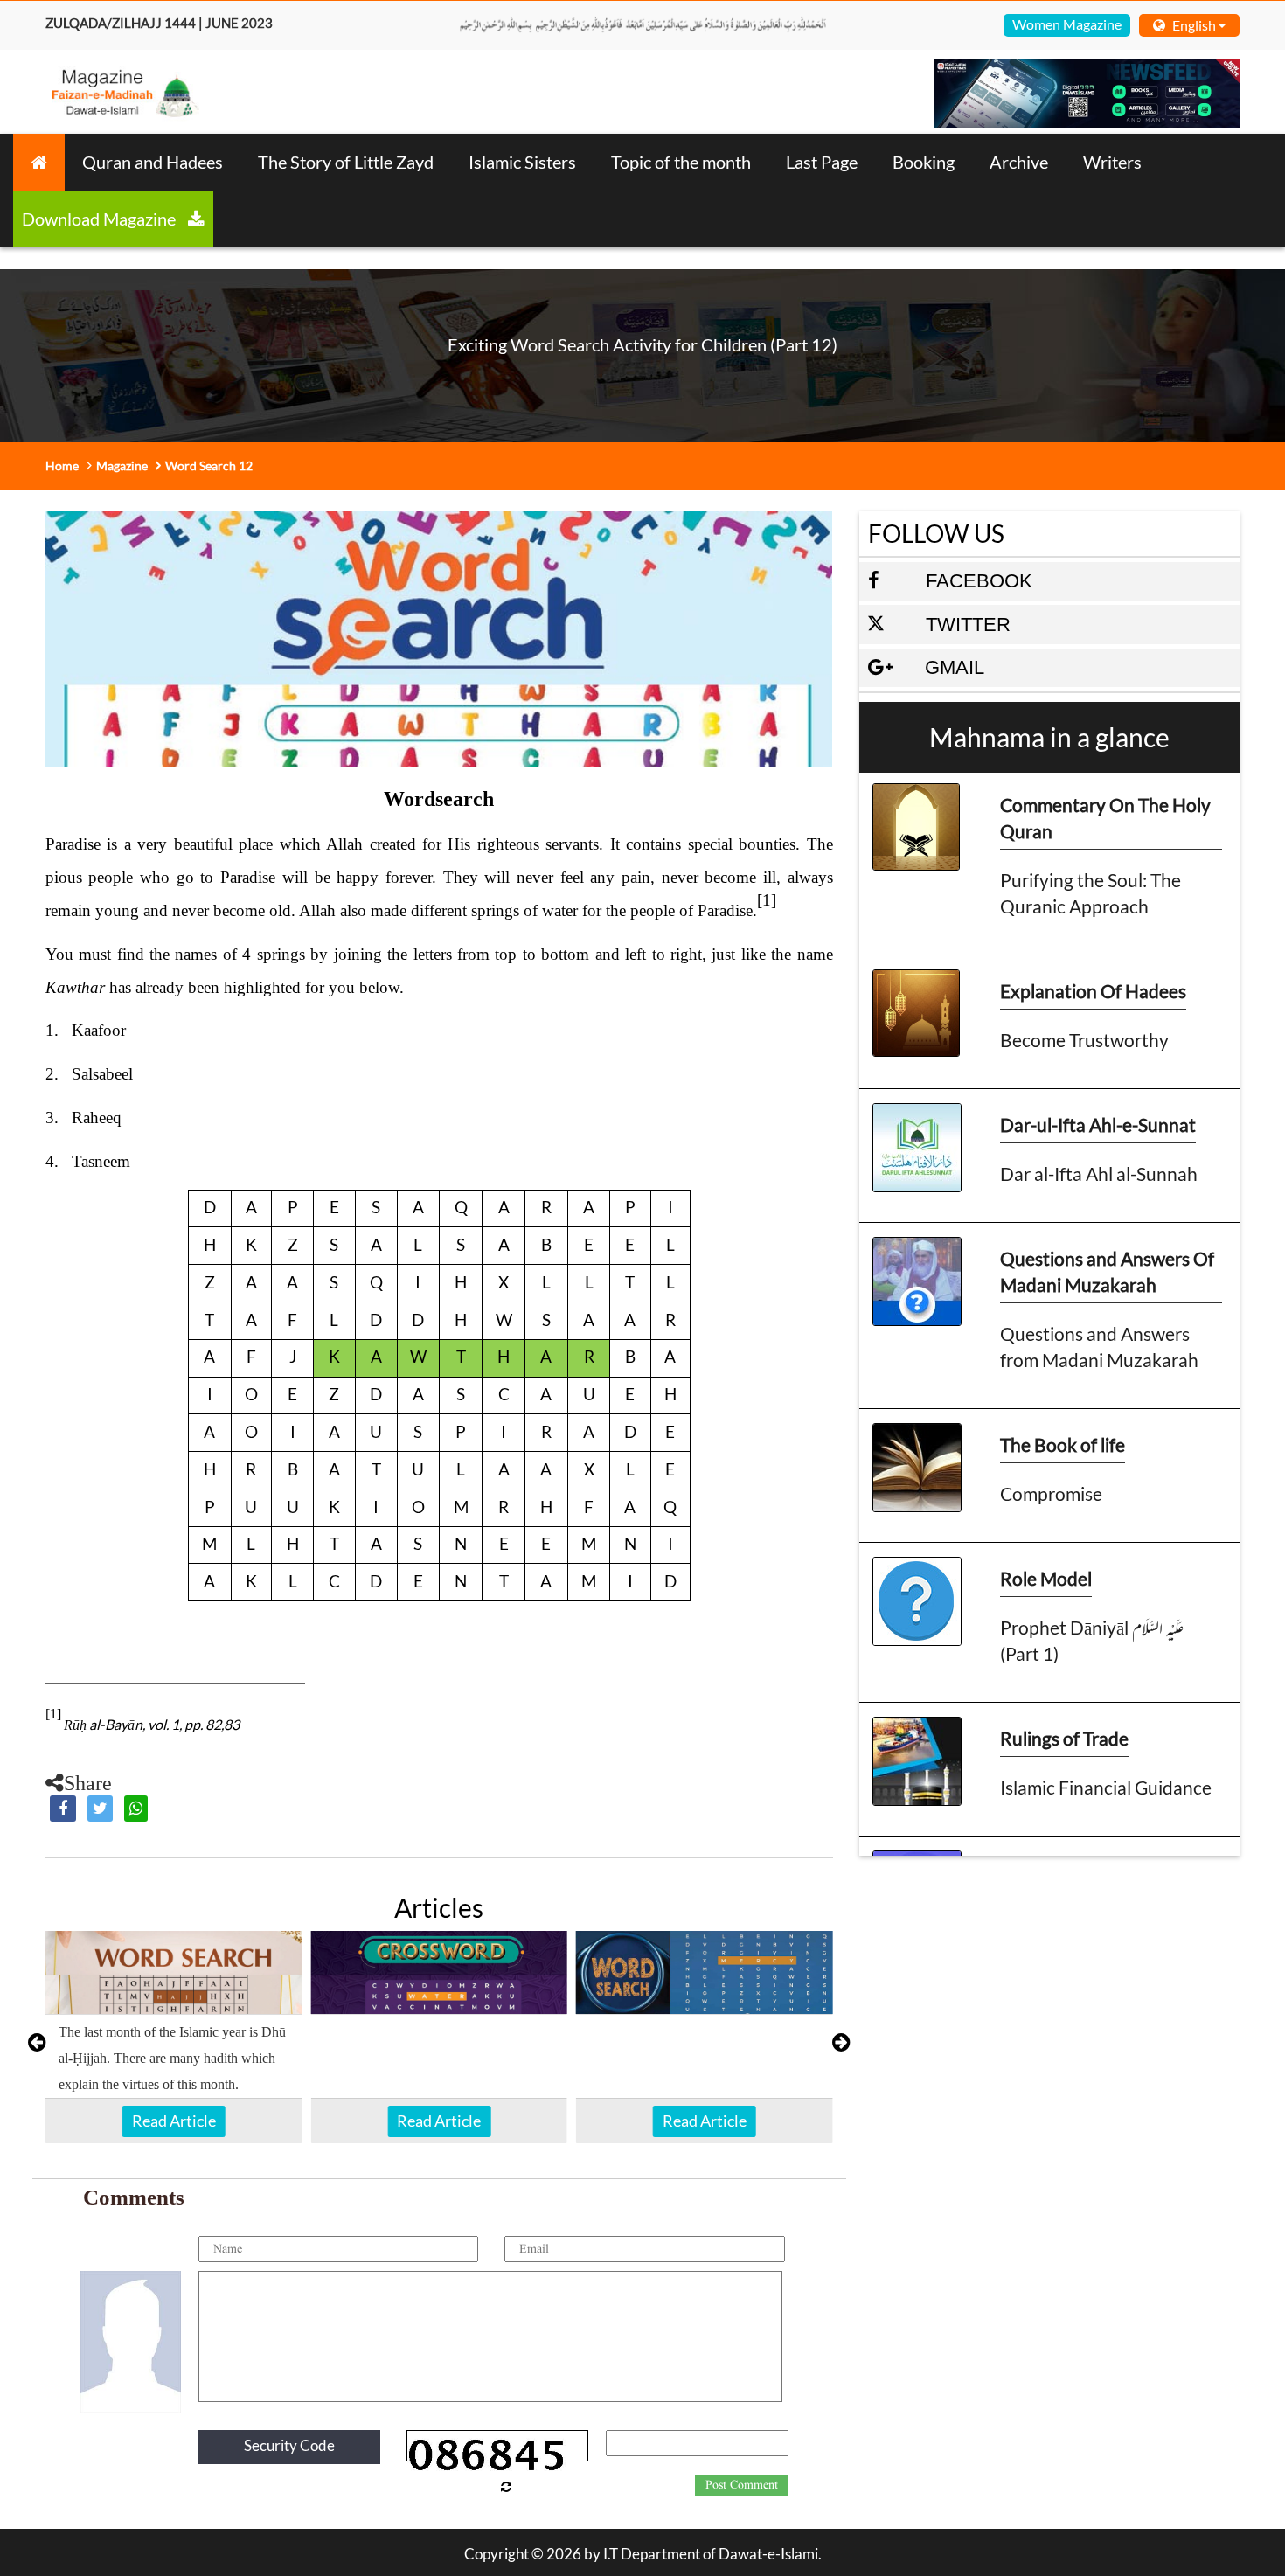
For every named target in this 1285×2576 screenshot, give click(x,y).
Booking (924, 162)
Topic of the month (681, 162)
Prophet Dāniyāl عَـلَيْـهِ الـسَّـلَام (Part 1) (1092, 1640)
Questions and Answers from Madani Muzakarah (1099, 1347)
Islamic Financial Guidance (1106, 1787)
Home (62, 465)
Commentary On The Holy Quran (1105, 818)
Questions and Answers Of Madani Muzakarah (1107, 1271)
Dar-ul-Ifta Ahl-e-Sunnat (1098, 1125)
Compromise (1051, 1493)
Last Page (822, 162)
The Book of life (1063, 1444)
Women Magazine (1067, 24)
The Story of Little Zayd (346, 162)
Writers (1112, 162)
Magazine (122, 465)
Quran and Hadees (153, 162)
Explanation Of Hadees (1093, 991)
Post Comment (742, 2485)
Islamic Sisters (522, 162)
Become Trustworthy (1084, 1040)
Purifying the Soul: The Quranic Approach (1091, 893)
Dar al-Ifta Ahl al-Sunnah (1099, 1173)
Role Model (1046, 1578)
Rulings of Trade (1064, 1738)
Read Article (174, 2121)
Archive (1019, 162)
